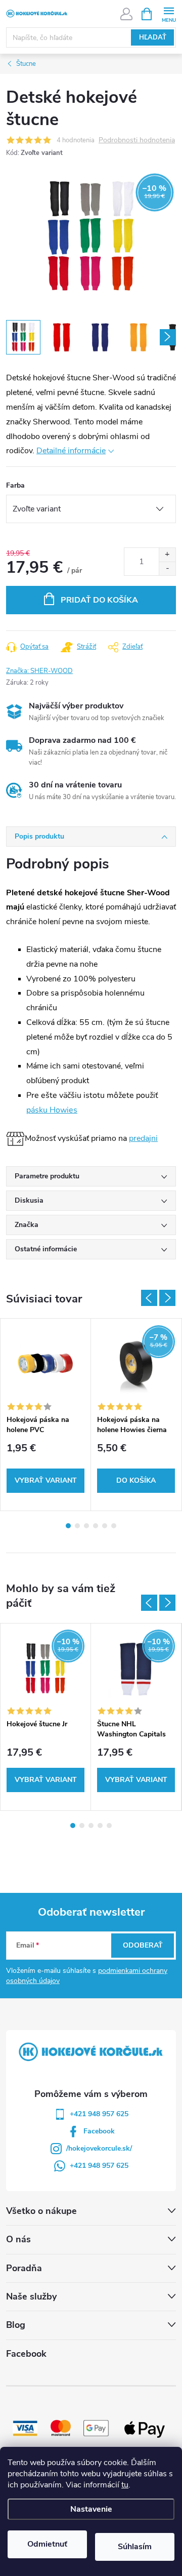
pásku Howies (52, 1110)
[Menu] (169, 13)
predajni (143, 1138)
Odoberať (143, 1945)
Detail (45, 1481)
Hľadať (153, 37)
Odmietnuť (47, 2544)
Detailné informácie (71, 451)
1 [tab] (68, 1526)
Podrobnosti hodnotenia (137, 141)
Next (167, 1298)
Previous (149, 1298)
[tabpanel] (46, 1415)
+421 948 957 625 (99, 2114)
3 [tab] (86, 1526)
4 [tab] (96, 1526)
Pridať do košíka (99, 600)
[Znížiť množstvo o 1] (167, 568)
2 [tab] (77, 1526)
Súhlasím (135, 2547)
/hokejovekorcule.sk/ (99, 2148)
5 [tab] (105, 1526)
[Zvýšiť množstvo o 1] (167, 555)
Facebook (99, 2131)
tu (125, 2485)
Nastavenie (91, 2509)
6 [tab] (114, 1526)
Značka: (39, 671)
